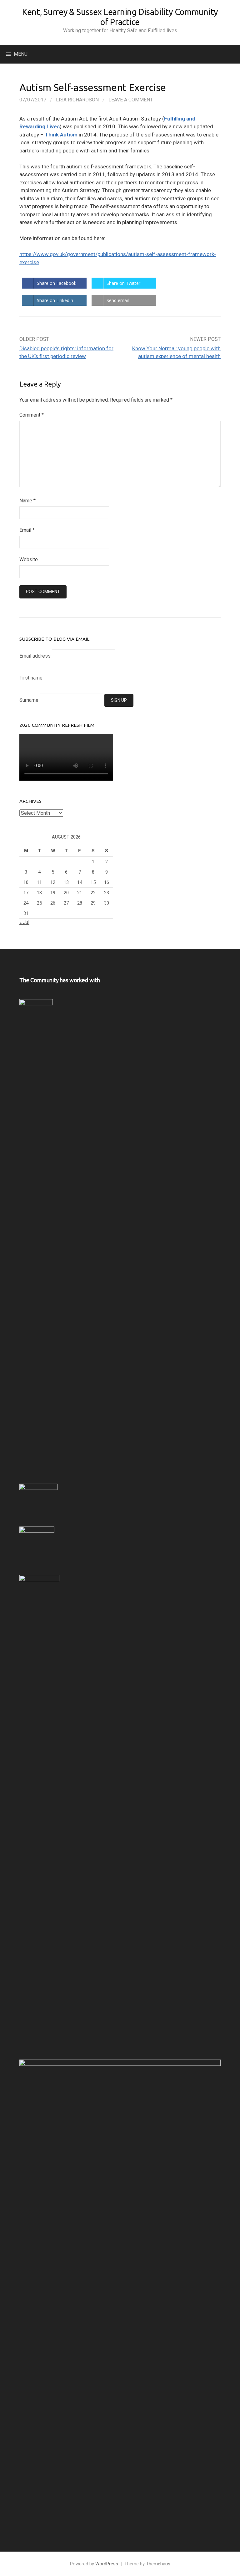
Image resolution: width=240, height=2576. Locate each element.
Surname (29, 700)
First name (31, 678)
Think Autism (61, 135)
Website (29, 559)
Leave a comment (131, 100)
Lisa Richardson (77, 100)
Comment (32, 415)
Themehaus (158, 2564)
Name (27, 501)
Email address (35, 656)
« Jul (24, 922)
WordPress (107, 2564)
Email (27, 530)
